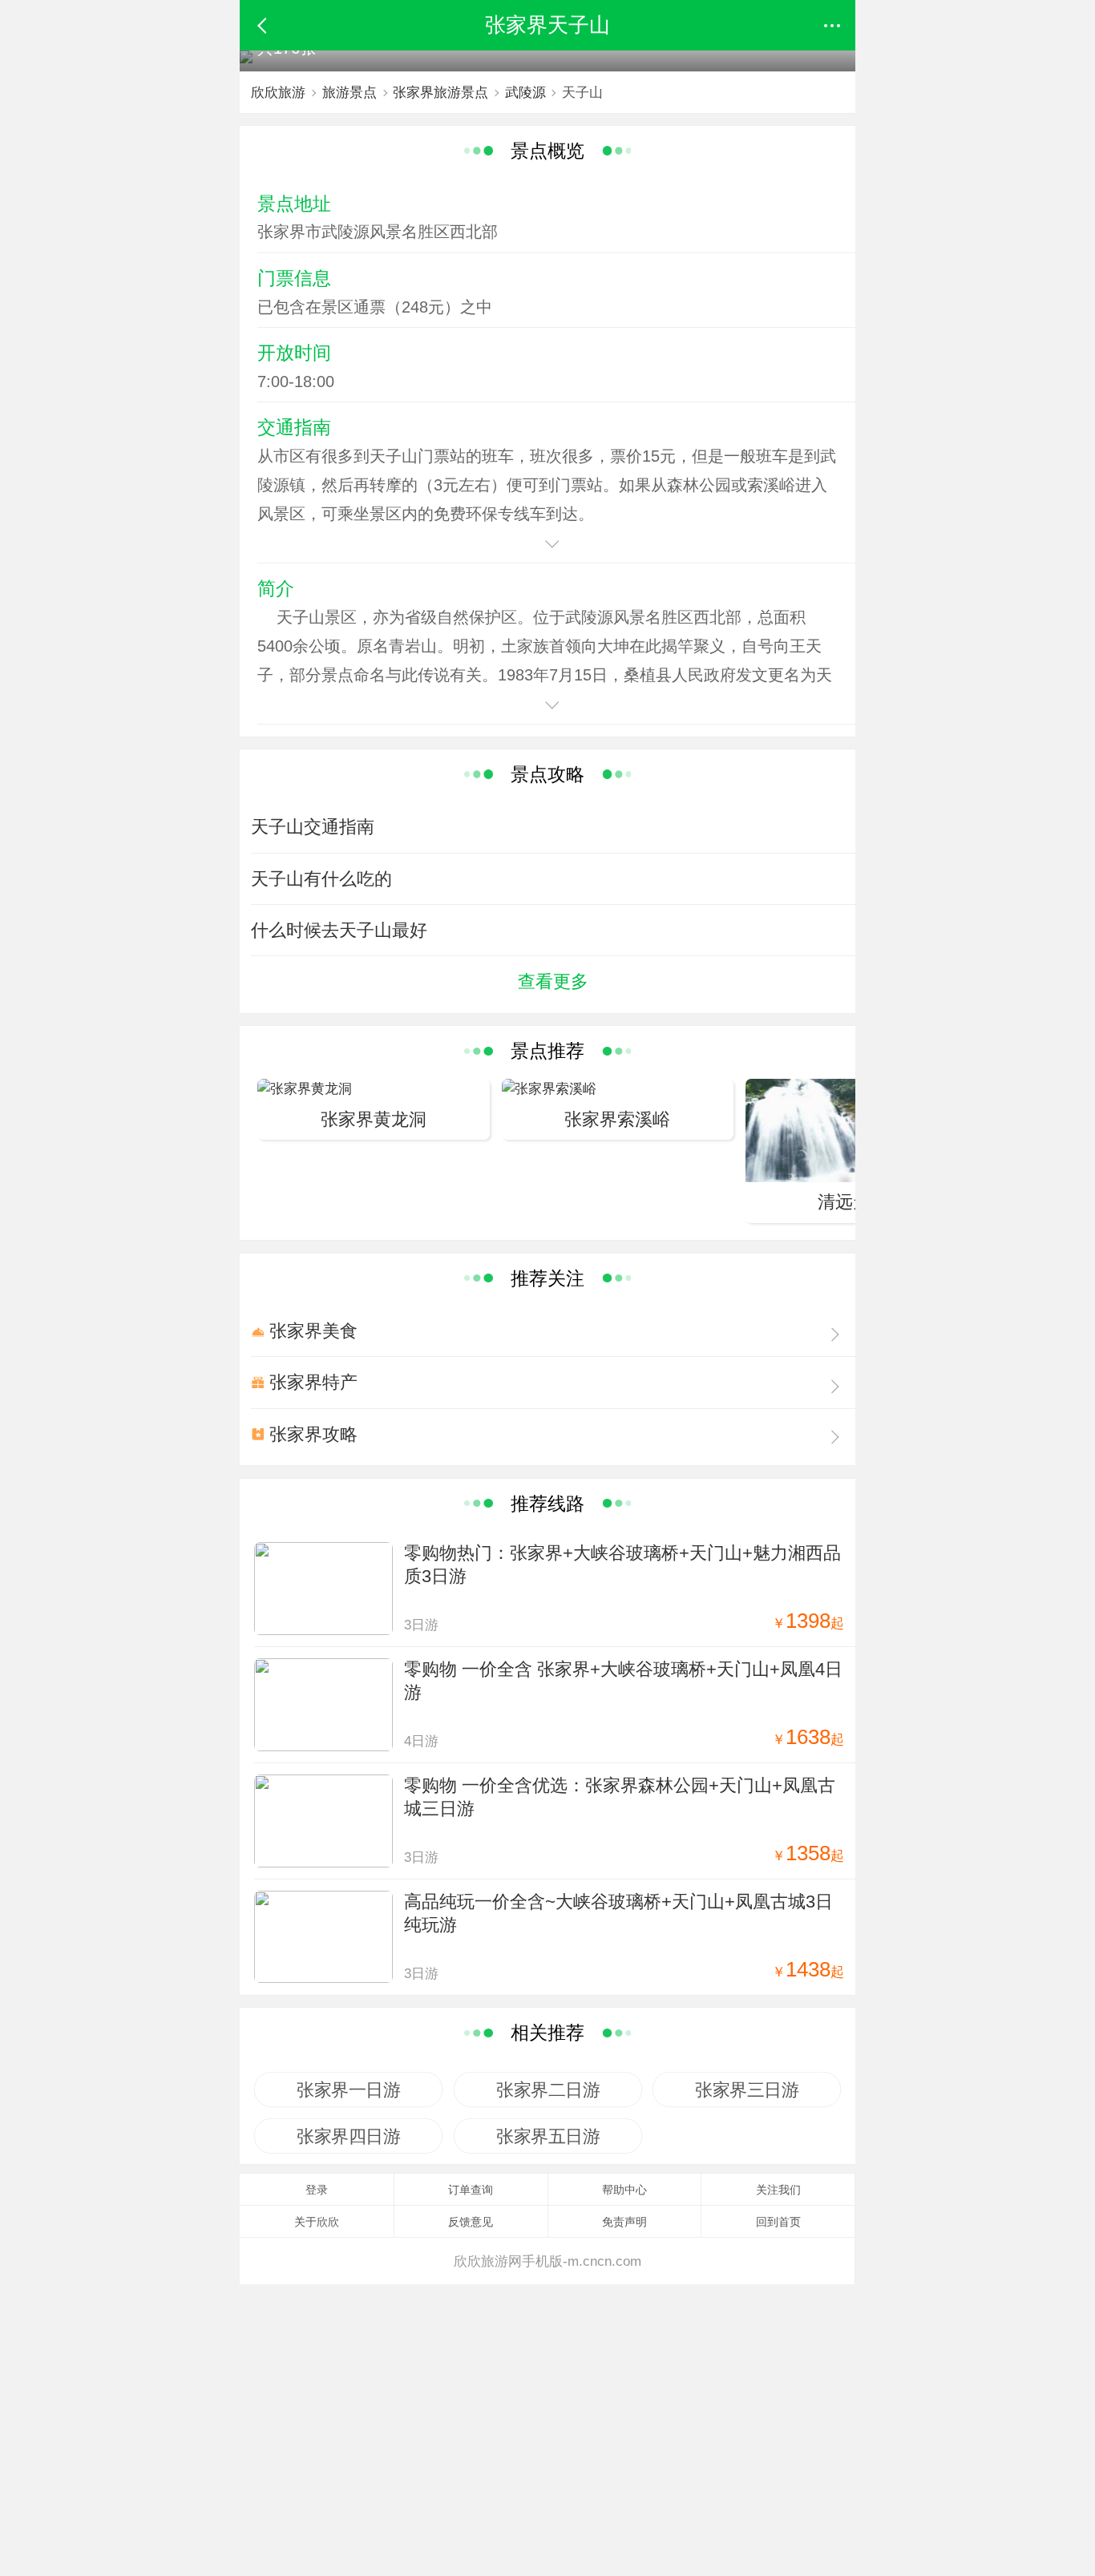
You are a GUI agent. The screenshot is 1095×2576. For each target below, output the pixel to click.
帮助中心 (624, 2190)
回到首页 (778, 2222)
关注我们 (778, 2190)
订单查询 (471, 2190)
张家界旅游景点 (440, 92)
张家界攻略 (313, 1434)
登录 (317, 2190)
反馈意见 (471, 2222)
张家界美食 (313, 1331)
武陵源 (525, 92)
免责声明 (624, 2222)
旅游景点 (350, 92)
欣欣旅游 (278, 92)
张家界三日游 (747, 2089)
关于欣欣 (317, 2222)
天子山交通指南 (313, 827)
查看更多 (553, 981)
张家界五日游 (548, 2136)
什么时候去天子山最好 (339, 930)
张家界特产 (313, 1382)
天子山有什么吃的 (321, 879)
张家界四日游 (348, 2136)
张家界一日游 (348, 2089)
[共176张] (246, 60)
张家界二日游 (548, 2089)
